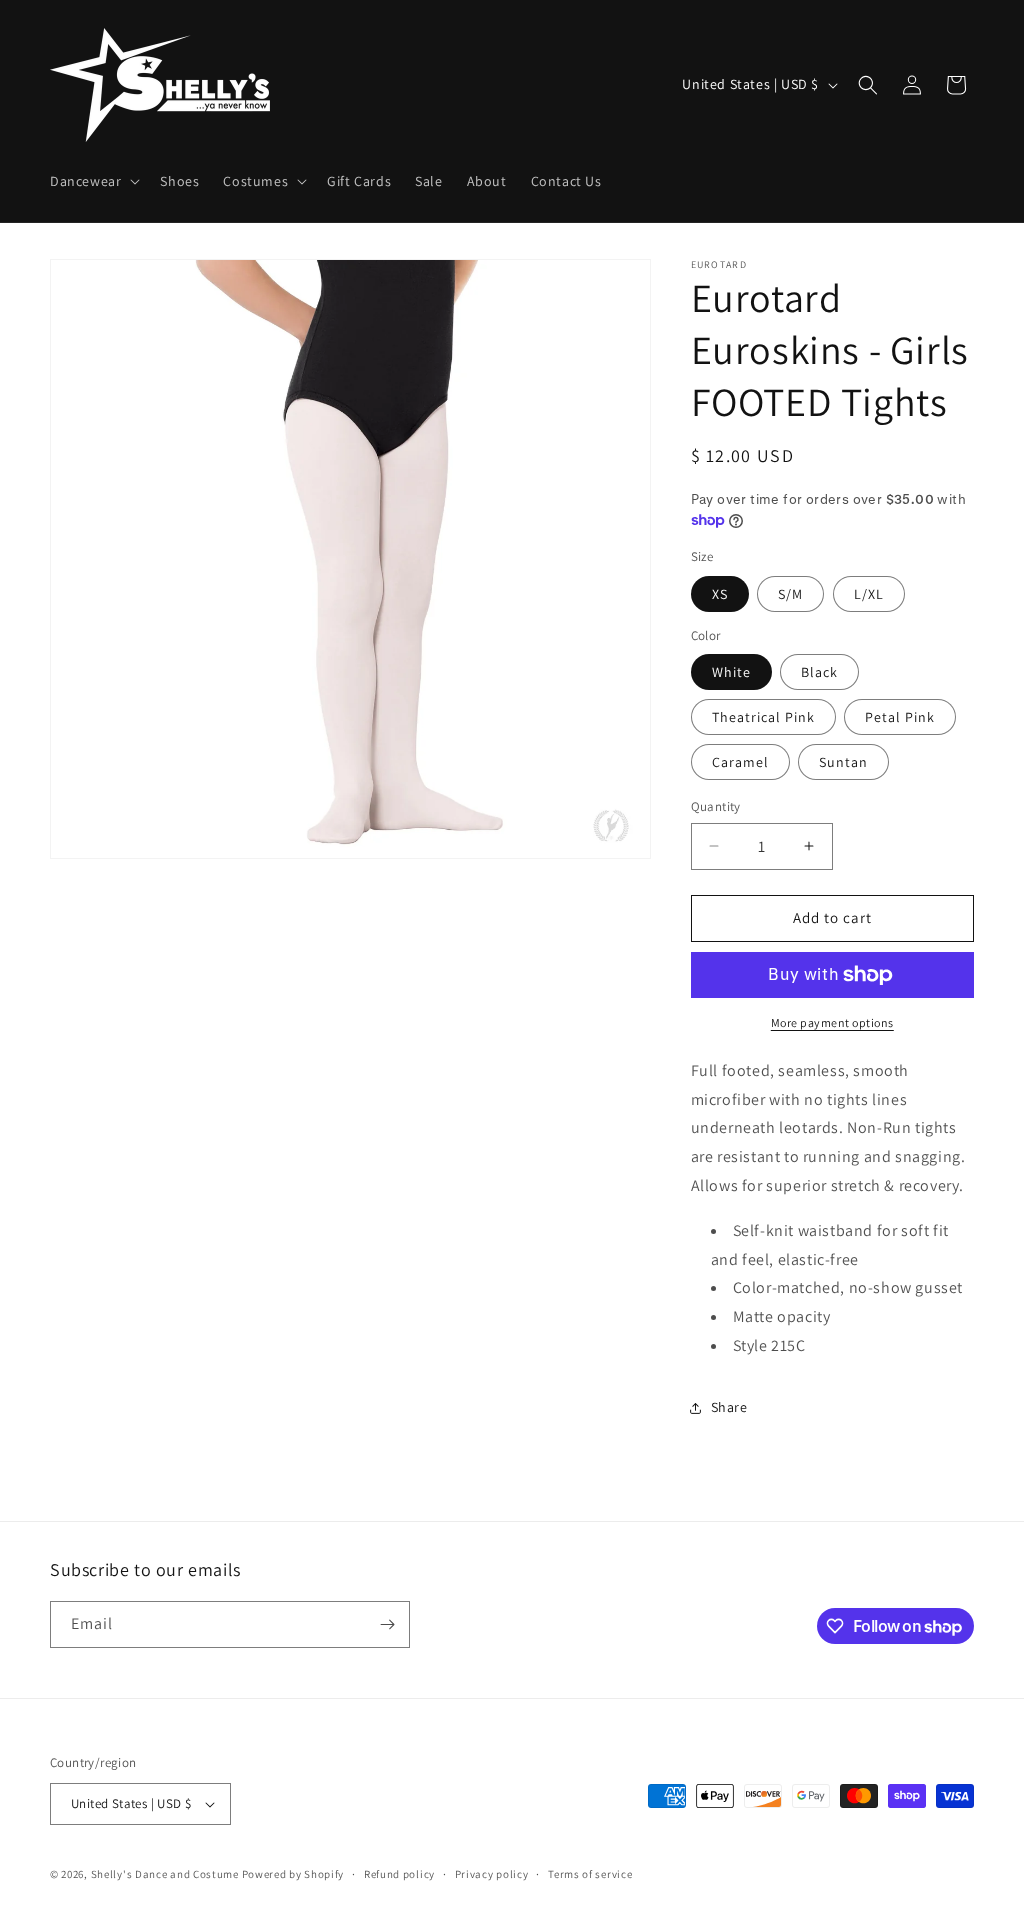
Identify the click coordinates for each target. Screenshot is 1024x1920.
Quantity (716, 806)
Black (819, 672)
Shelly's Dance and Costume (165, 1874)
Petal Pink (900, 717)
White (731, 672)
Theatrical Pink (763, 717)
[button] (93, 181)
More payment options (832, 1022)
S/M (790, 594)
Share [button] (729, 1407)
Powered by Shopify (293, 1874)
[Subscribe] (387, 1624)
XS (720, 594)
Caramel (740, 762)
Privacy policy (492, 1874)
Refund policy (399, 1874)
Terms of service (590, 1874)
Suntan (843, 762)
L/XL (869, 594)
